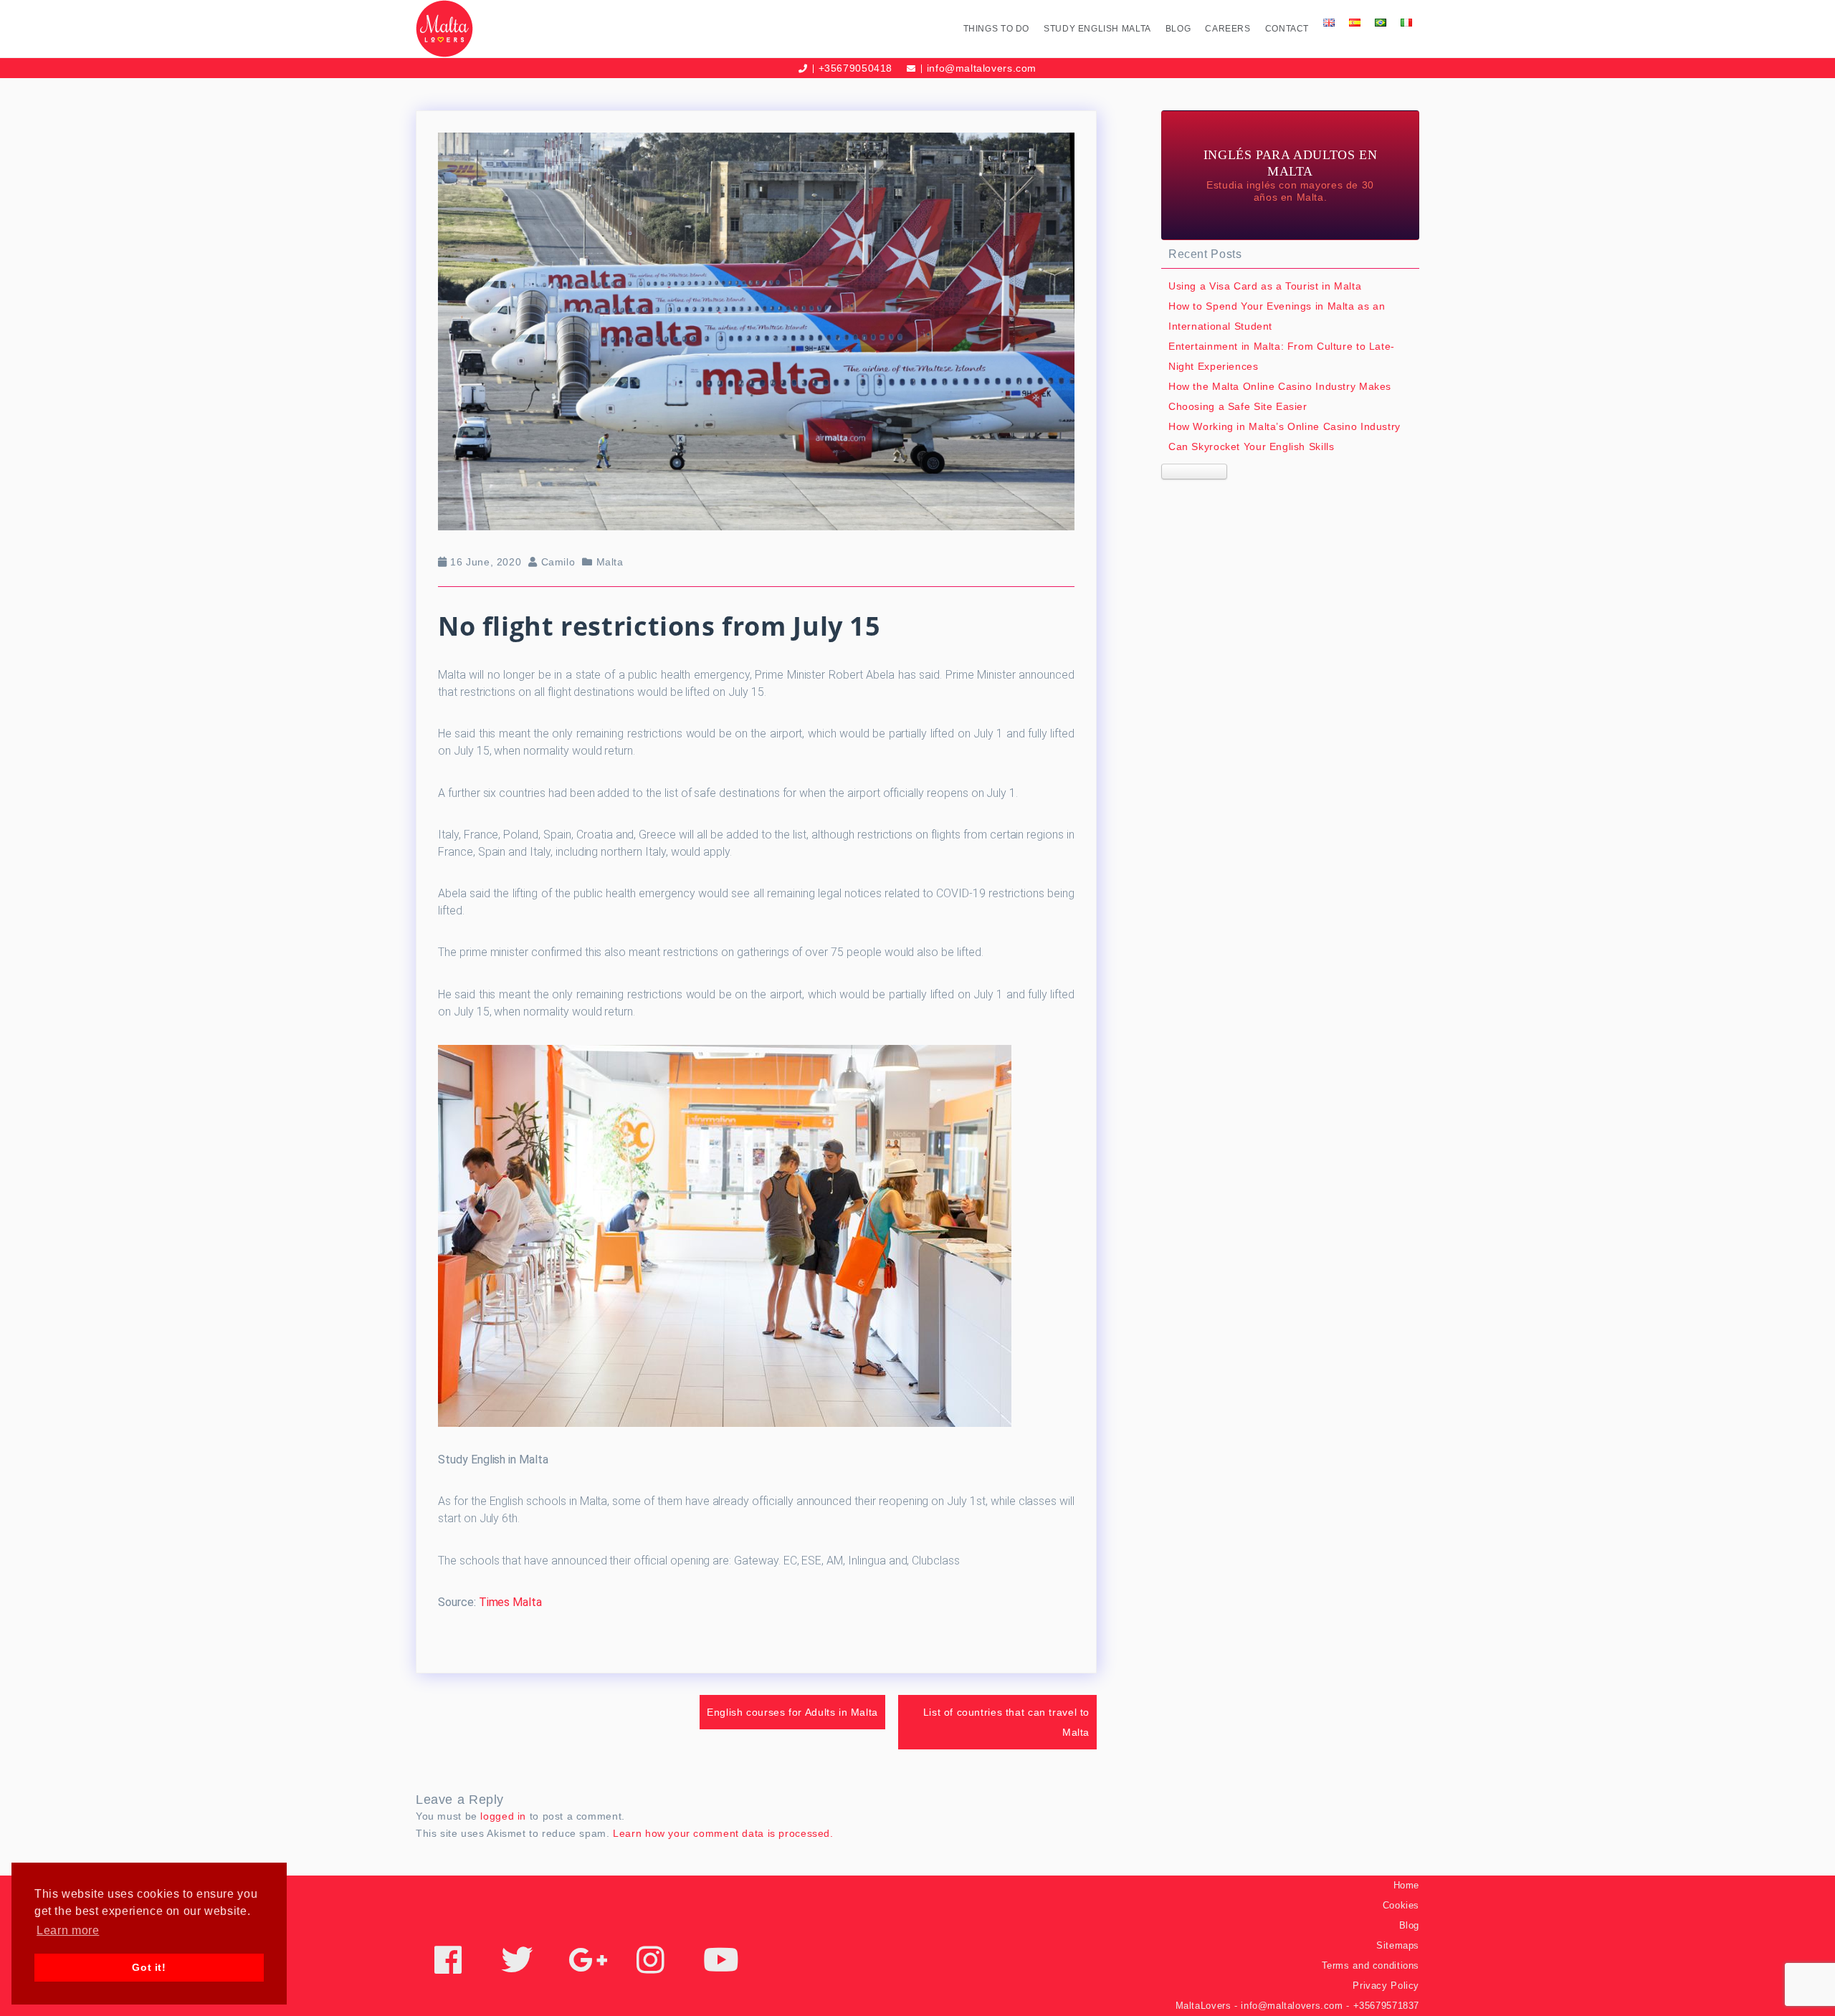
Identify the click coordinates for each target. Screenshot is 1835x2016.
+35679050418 (855, 68)
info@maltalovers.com (982, 68)
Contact (1287, 29)
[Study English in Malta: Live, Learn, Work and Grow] (536, 29)
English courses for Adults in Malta (792, 1712)
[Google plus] (588, 1968)
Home (1406, 1885)
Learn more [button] (68, 1930)
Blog (1178, 29)
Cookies (1401, 1905)
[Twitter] (517, 1968)
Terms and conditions (1371, 1965)
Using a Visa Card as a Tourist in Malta (1265, 286)
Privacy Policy (1386, 1986)
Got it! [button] (149, 1967)
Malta (610, 562)
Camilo (558, 562)
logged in (503, 1816)
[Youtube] (721, 1968)
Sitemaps (1398, 1945)
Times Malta (510, 1602)
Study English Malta (1097, 29)
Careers (1228, 29)
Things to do (996, 29)
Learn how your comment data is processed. (723, 1833)
